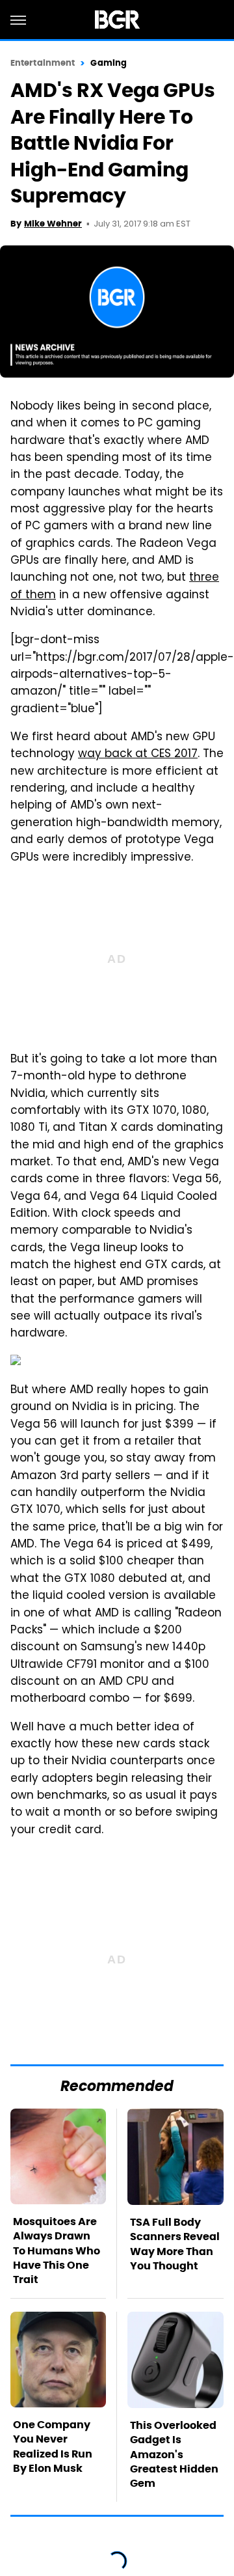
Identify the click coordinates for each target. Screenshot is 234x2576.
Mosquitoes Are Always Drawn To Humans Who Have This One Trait (57, 2251)
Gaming (109, 63)
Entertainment (43, 63)
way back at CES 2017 (138, 755)
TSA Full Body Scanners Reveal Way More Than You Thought (175, 2244)
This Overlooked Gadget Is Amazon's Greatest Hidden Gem (174, 2455)
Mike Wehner (53, 224)
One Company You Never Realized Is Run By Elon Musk (53, 2446)
